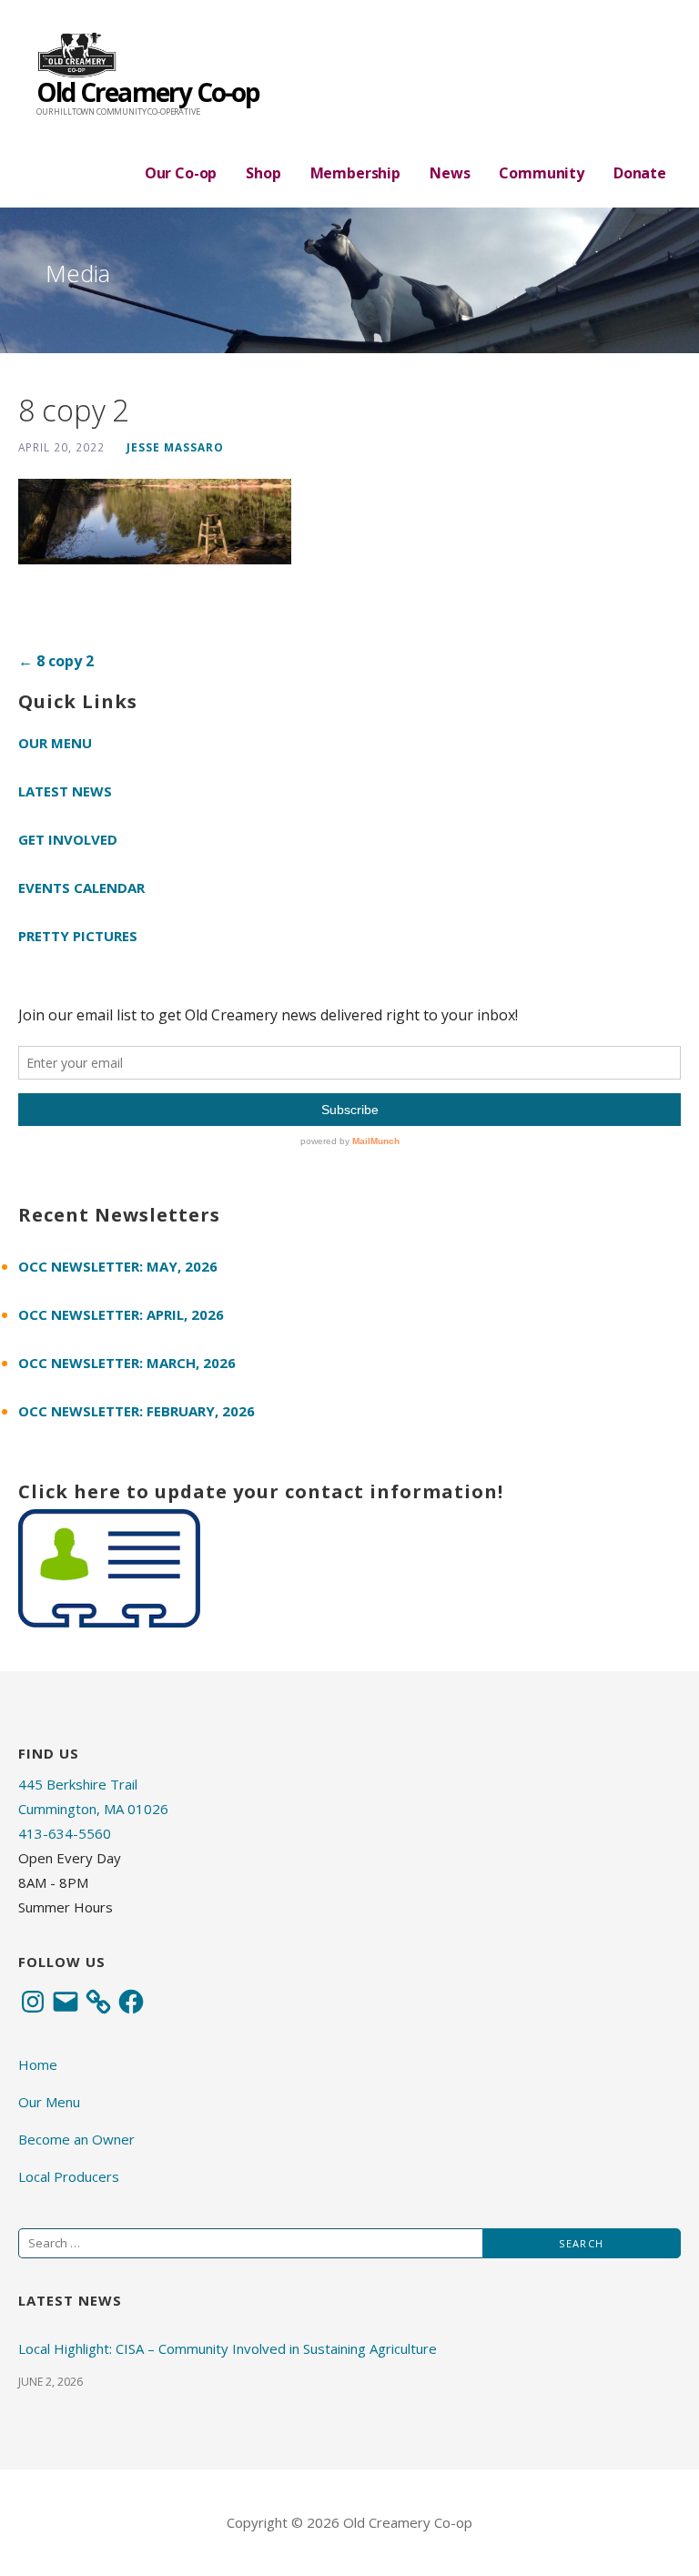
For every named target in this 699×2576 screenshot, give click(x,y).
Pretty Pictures (78, 936)
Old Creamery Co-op (148, 92)
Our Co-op (181, 173)
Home (38, 2064)
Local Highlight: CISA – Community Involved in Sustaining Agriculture (228, 2348)
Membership (355, 173)
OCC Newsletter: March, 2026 (127, 1363)
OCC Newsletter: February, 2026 (137, 1411)
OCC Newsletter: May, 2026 (118, 1266)
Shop (263, 173)
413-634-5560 (65, 1833)
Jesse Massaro (175, 447)
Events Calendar (81, 887)
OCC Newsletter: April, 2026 (121, 1314)
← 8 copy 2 (56, 661)
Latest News (65, 791)
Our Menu (55, 743)
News (450, 173)
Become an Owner (76, 2139)
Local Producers (69, 2176)
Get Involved (68, 839)
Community (542, 173)
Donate (640, 173)
